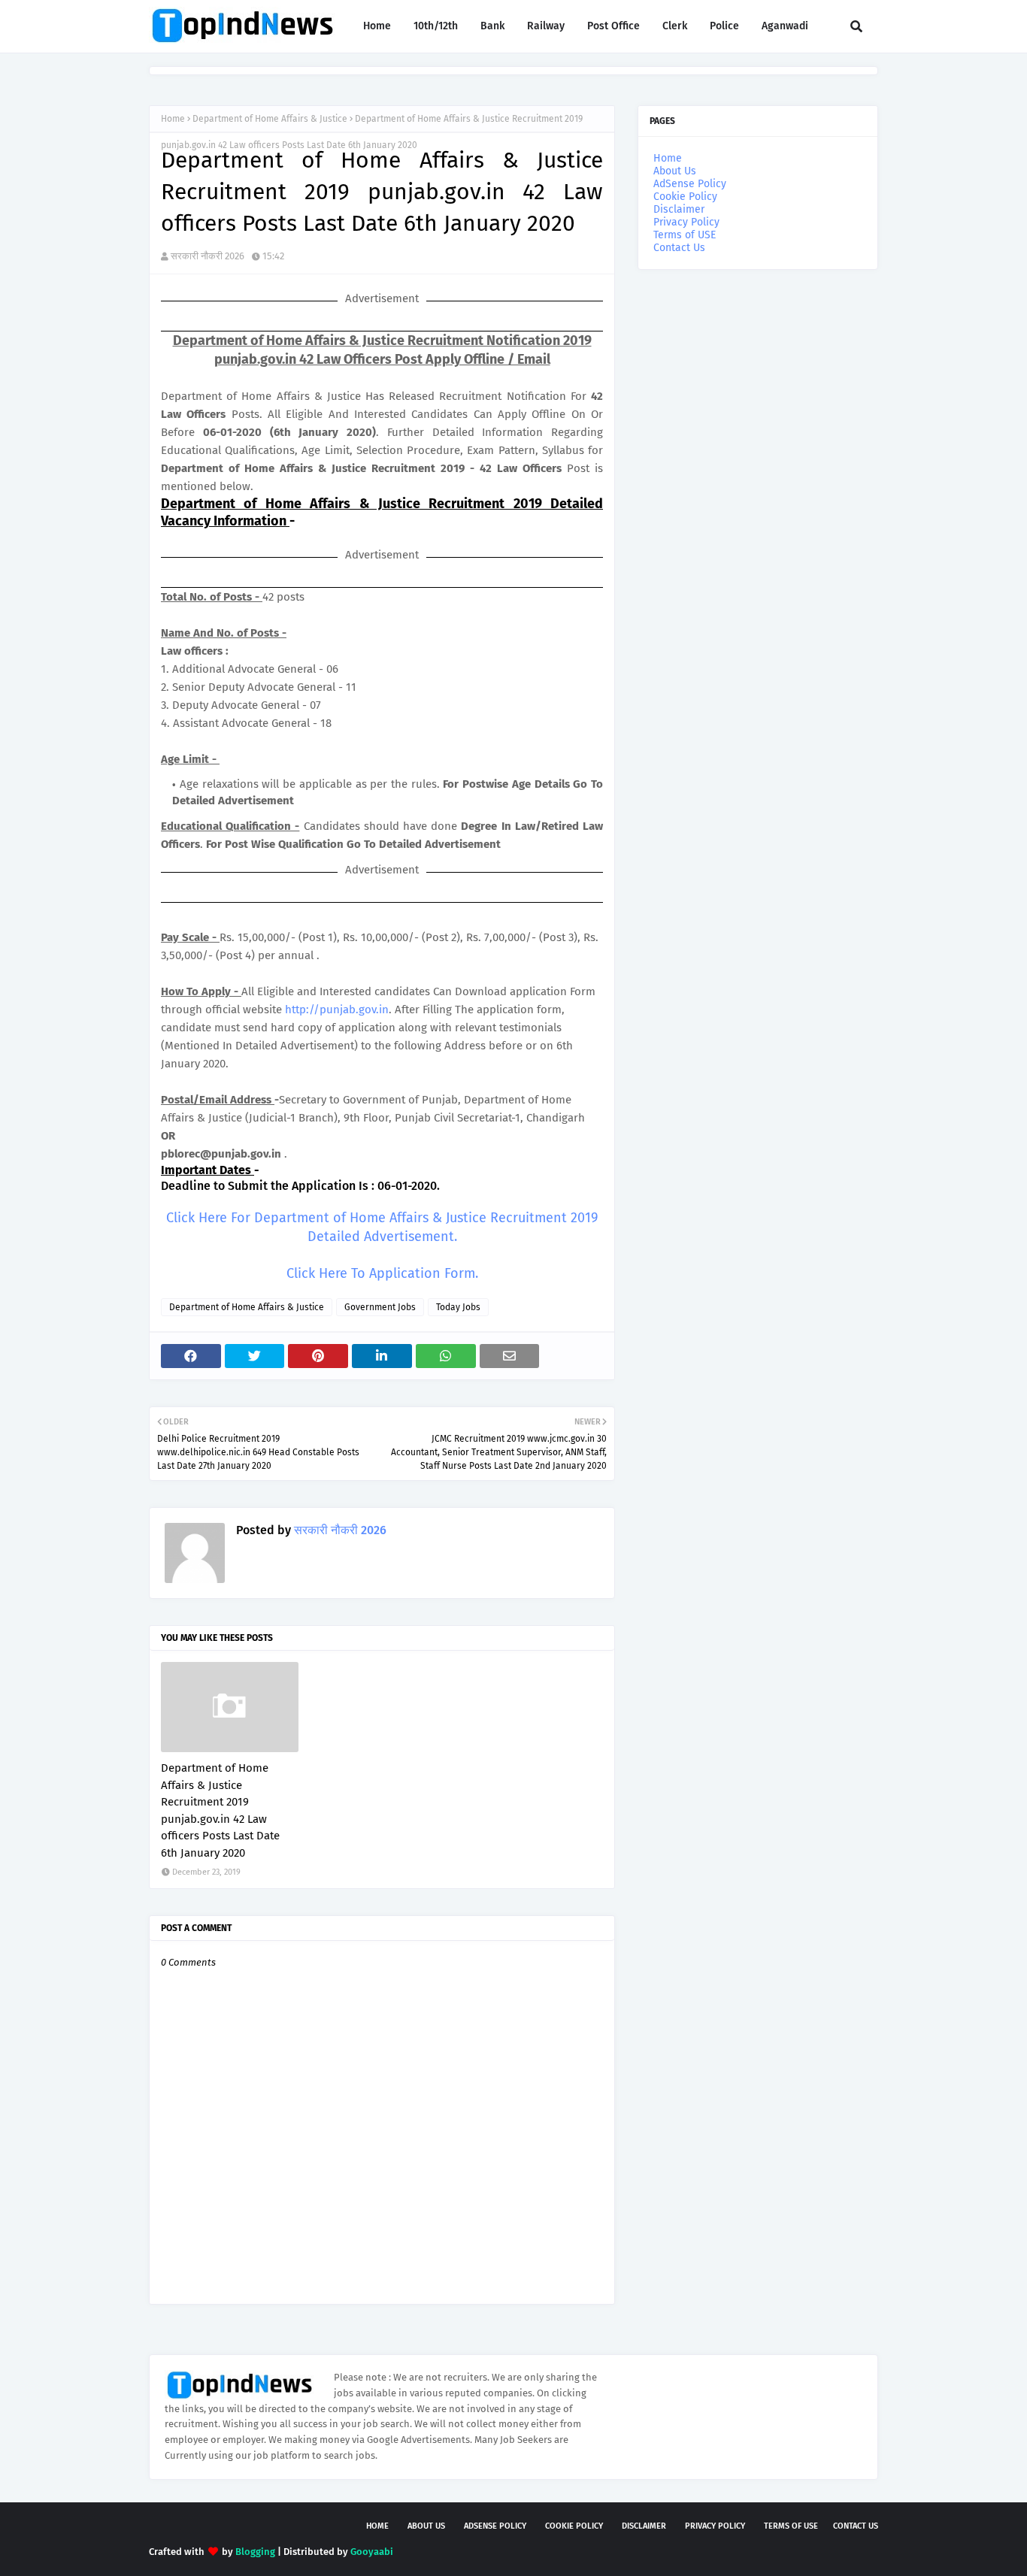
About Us (675, 171)
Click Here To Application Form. (382, 1273)
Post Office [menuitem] (613, 26)
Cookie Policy (685, 197)
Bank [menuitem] (492, 26)
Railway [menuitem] (546, 26)
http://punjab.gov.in (337, 1010)
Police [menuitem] (724, 26)
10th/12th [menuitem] (436, 26)
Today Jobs (458, 1307)
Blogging (255, 2552)
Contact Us (679, 248)
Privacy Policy (686, 222)
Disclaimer (679, 209)
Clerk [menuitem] (675, 26)
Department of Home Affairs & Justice (270, 119)
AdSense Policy (690, 184)
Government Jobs (380, 1307)
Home (173, 119)
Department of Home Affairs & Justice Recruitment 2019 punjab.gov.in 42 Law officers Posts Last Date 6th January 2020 (220, 1810)
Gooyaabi (372, 2552)
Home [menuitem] (377, 26)
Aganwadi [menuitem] (785, 26)
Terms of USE (685, 235)
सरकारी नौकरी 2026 (208, 256)
